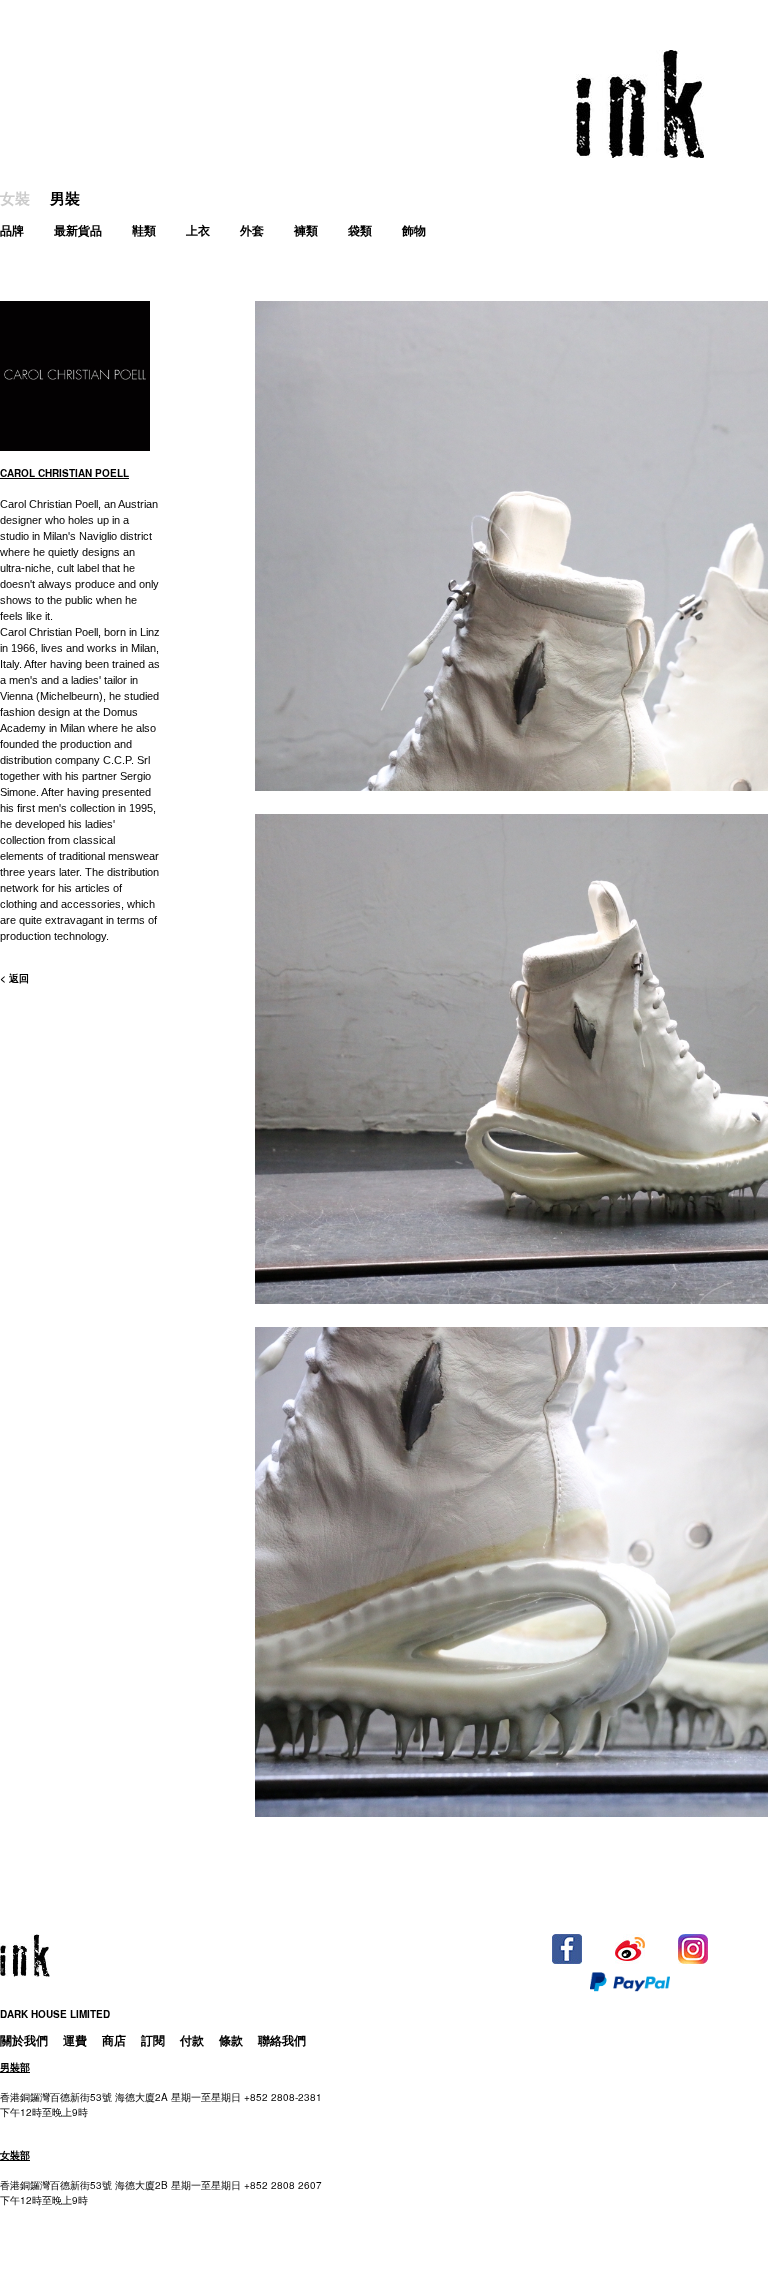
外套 (252, 230)
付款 (192, 2040)
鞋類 (144, 230)
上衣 (198, 230)
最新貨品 (78, 230)
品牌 (12, 230)
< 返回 (14, 978)
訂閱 (153, 2040)
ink (640, 104)
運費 (75, 2040)
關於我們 (24, 2040)
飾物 (414, 230)
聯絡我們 (282, 2040)
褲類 (306, 230)
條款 (231, 2040)
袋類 (360, 230)
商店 (114, 2040)
